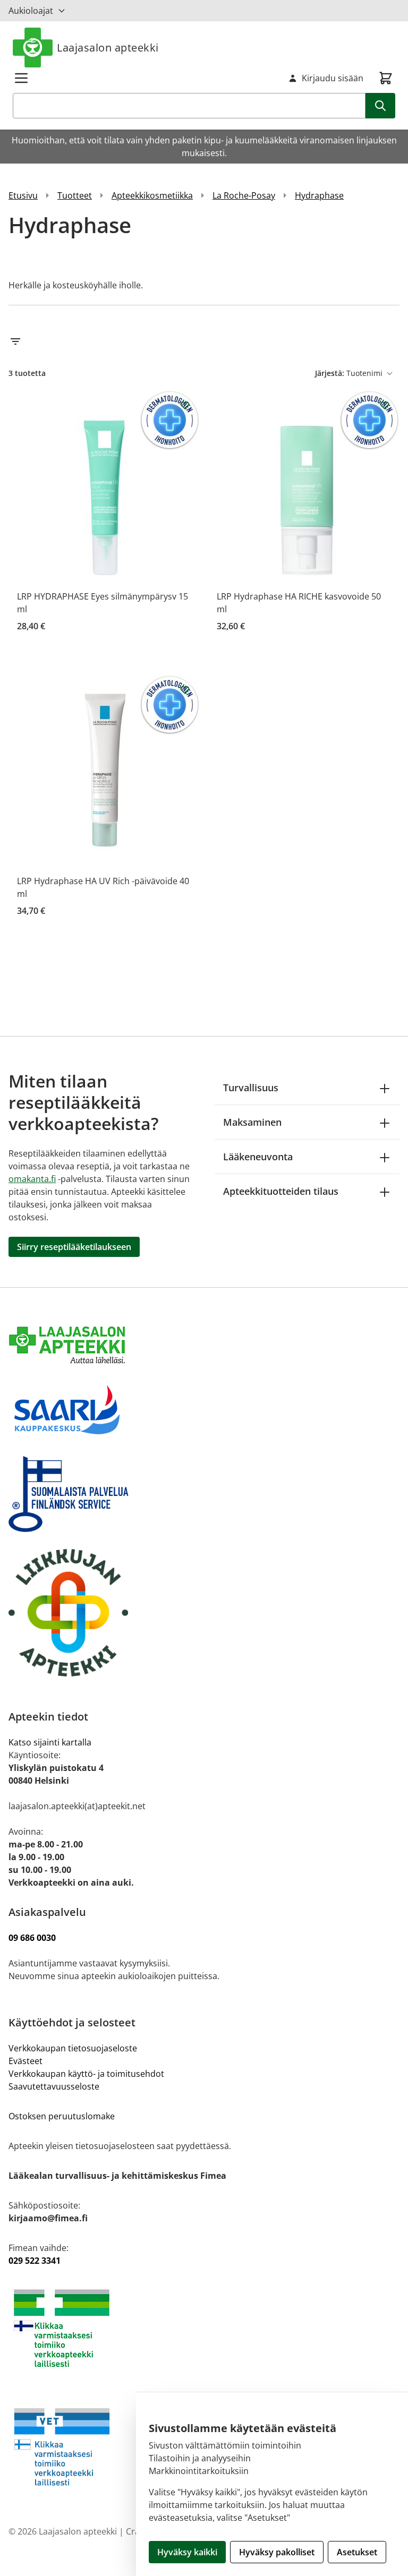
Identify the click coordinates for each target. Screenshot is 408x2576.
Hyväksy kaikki (187, 2552)
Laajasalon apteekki (108, 48)
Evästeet (25, 2061)
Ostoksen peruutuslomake (62, 2116)
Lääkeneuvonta (258, 1157)
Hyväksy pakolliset (277, 2552)
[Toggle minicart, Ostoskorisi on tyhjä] (386, 78)
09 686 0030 (32, 1938)
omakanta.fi (32, 1179)
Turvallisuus (251, 1088)
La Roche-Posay (244, 195)
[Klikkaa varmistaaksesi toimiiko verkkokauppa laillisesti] (204, 2328)
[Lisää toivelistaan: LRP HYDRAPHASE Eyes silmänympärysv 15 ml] (185, 405)
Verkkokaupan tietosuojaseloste (73, 2048)
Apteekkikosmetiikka (152, 195)
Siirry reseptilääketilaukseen (74, 1247)
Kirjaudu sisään (333, 78)
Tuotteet (75, 195)
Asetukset (357, 2552)
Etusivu (23, 195)
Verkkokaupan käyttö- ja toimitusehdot (87, 2074)
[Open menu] (21, 78)
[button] (204, 341)
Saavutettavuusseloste (54, 2086)
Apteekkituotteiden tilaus (281, 1191)
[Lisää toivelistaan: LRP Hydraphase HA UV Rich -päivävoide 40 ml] (185, 690)
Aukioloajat (31, 11)
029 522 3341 (35, 2261)
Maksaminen (252, 1122)
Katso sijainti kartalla (50, 1742)
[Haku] (380, 106)
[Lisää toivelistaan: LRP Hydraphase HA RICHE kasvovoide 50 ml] (385, 405)
